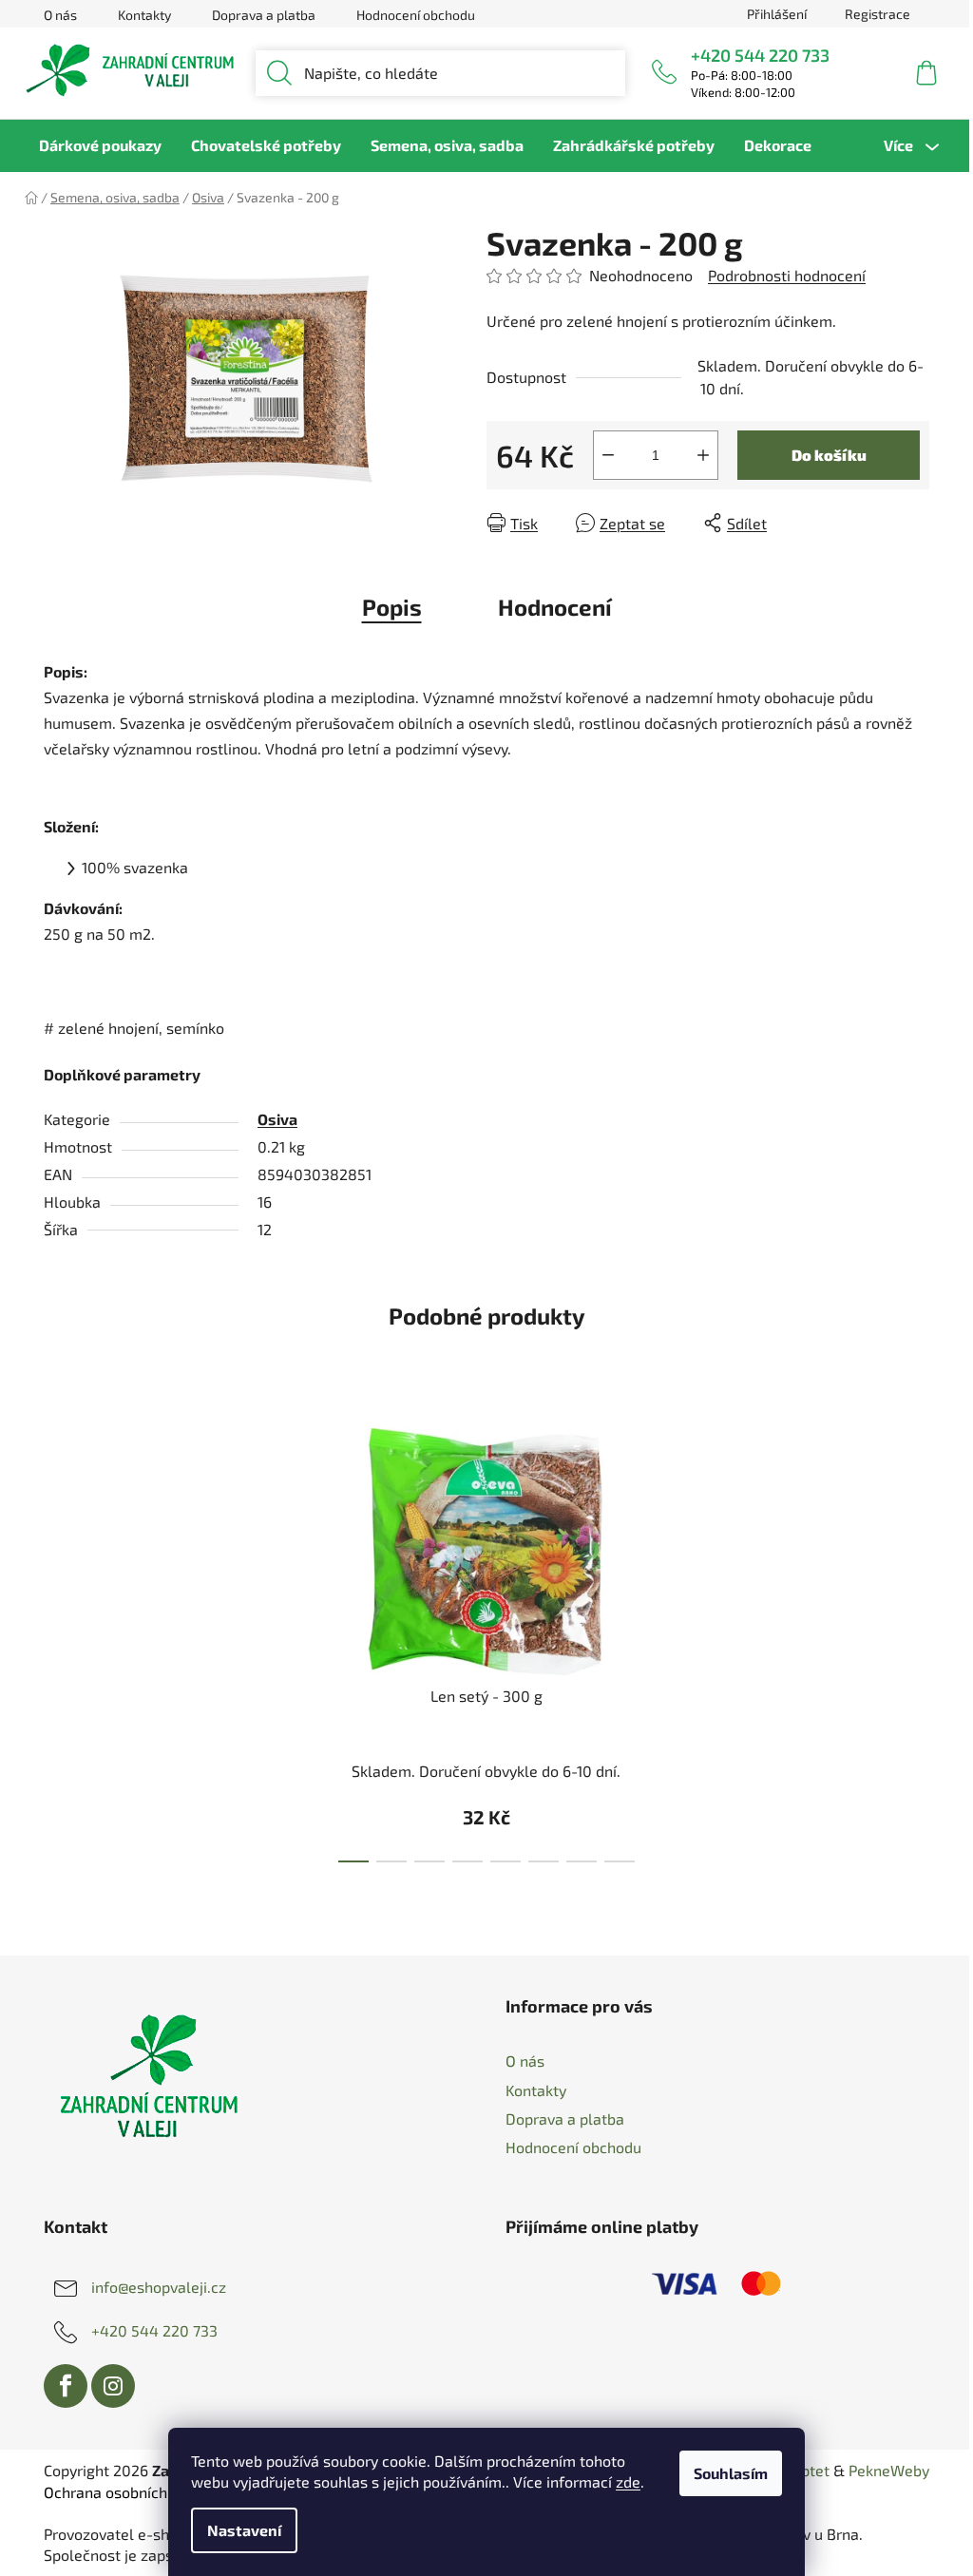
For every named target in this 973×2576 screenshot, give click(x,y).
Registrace (878, 14)
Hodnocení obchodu (416, 15)
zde (628, 2481)
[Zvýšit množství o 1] (703, 455)
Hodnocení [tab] (555, 607)
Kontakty (144, 15)
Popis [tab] (392, 607)
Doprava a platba (264, 15)
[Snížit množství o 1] (608, 455)
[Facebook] (66, 2386)
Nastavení (244, 2530)
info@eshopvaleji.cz (159, 2287)
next (673, 1639)
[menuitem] (100, 145)
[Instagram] (113, 2386)
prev (300, 1639)
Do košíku (829, 455)
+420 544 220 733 (760, 55)
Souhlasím (731, 2473)
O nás (60, 15)
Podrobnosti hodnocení (787, 275)
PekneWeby (889, 2470)
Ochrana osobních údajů (126, 2492)
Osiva (277, 1119)
